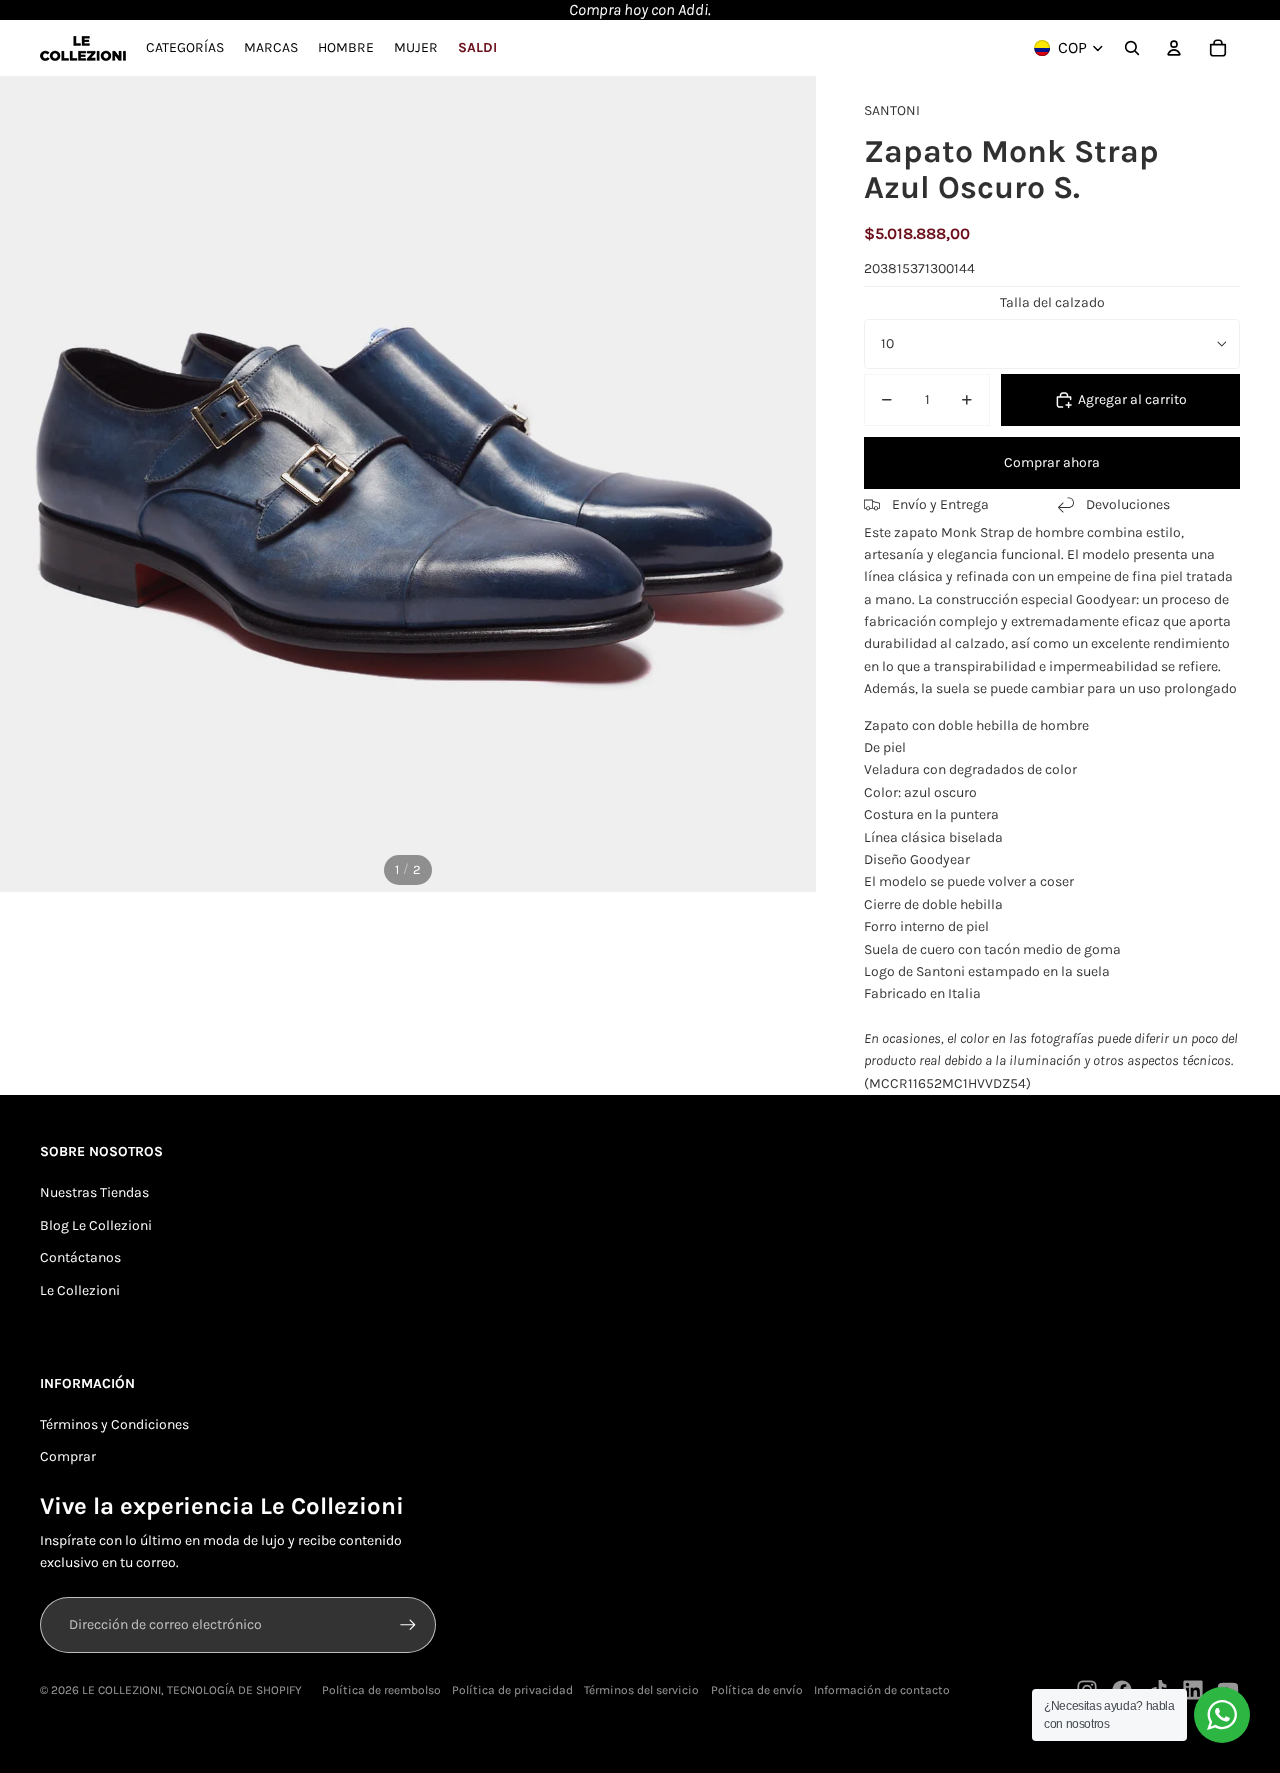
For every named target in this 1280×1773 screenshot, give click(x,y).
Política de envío (757, 1690)
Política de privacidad (512, 1690)
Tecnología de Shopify (234, 1690)
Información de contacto (882, 1690)
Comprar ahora (1052, 462)
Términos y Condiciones (114, 1424)
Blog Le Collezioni (96, 1225)
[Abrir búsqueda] (1132, 48)
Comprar (68, 1456)
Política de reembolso (381, 1690)
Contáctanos (80, 1257)
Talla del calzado (1052, 302)
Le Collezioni (80, 1290)
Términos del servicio (641, 1690)
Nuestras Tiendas (94, 1192)
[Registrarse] (408, 1625)
